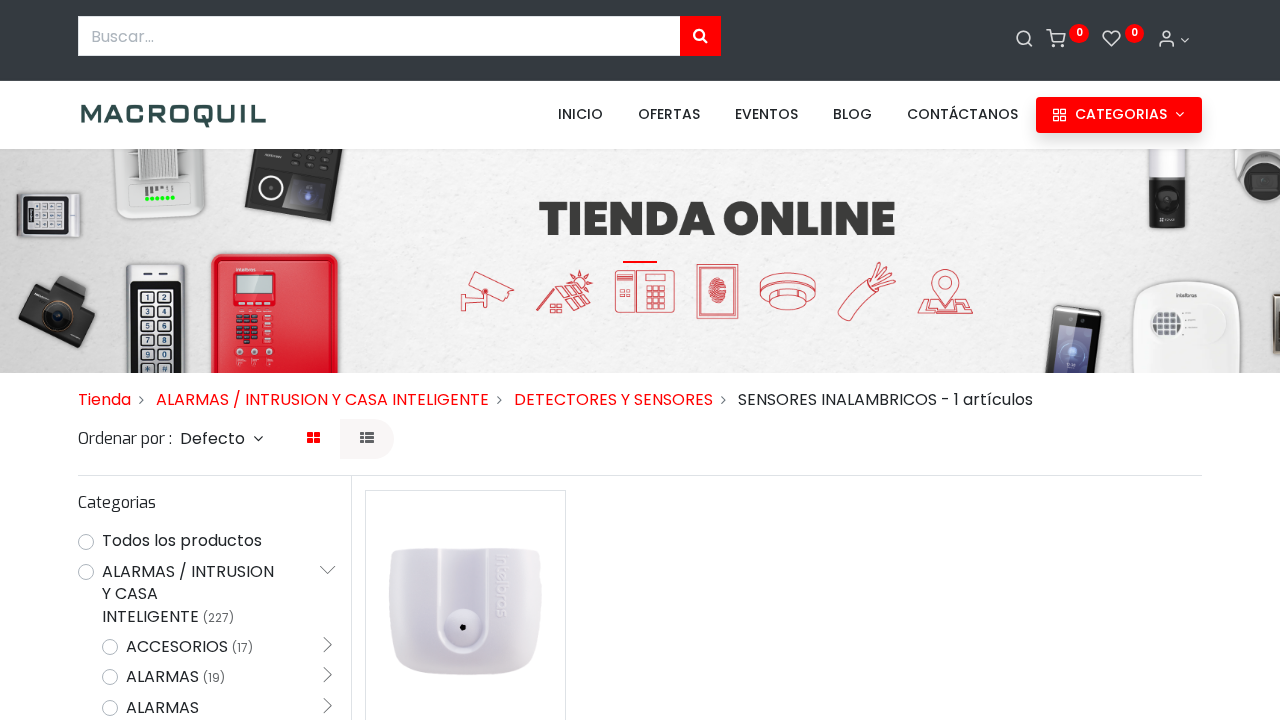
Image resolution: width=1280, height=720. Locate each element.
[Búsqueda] (700, 36)
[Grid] (313, 439)
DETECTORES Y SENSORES (613, 399)
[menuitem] (580, 115)
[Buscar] (1024, 40)
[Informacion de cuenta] (1173, 40)
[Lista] (367, 439)
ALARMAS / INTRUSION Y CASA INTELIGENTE (322, 399)
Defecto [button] (214, 438)
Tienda (104, 399)
